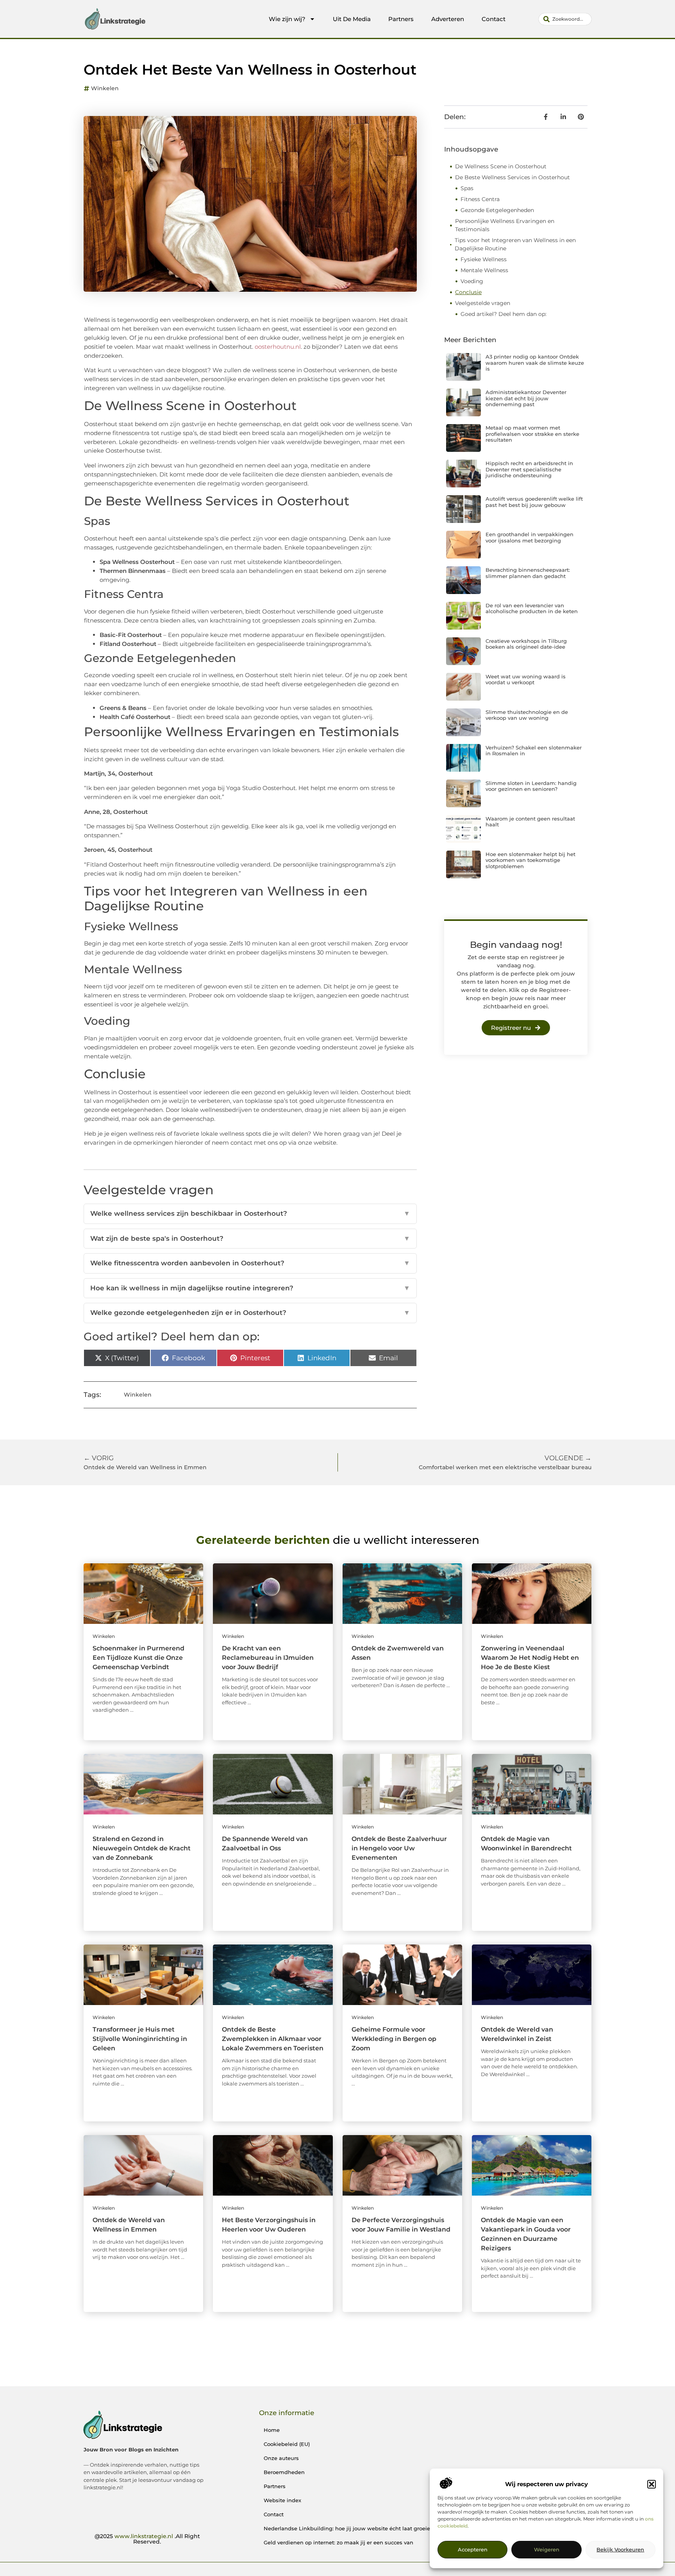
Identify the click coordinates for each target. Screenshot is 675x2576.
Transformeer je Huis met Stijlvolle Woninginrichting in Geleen (140, 2039)
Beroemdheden (284, 2472)
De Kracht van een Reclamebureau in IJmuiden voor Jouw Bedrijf (268, 1658)
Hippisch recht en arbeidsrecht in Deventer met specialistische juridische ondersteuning (529, 469)
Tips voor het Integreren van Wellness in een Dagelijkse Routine (515, 244)
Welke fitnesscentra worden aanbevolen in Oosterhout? (250, 1263)
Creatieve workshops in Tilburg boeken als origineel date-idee (526, 644)
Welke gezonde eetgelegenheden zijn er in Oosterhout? (250, 1313)
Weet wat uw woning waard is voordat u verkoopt (526, 680)
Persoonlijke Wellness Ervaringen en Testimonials (505, 225)
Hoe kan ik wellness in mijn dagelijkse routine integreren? (250, 1288)
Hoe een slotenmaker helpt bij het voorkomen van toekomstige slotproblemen (530, 860)
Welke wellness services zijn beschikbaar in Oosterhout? (250, 1213)
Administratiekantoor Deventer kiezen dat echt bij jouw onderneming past (526, 398)
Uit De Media (352, 19)
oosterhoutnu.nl (278, 347)
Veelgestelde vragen (483, 303)
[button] (652, 2484)
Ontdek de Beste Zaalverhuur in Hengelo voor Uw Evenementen (399, 1848)
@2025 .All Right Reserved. (147, 2539)
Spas (467, 188)
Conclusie (468, 292)
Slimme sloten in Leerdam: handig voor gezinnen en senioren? (531, 786)
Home (272, 2430)
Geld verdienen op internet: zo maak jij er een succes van (338, 2542)
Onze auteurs (281, 2458)
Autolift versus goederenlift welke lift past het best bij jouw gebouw (534, 502)
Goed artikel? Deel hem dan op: (504, 314)
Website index (282, 2500)
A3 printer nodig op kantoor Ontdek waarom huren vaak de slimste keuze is (535, 363)
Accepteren (473, 2550)
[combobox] (565, 19)
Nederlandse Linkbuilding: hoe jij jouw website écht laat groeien (349, 2528)
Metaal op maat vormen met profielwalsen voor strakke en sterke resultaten (532, 434)
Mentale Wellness (484, 270)
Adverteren (448, 19)
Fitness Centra (480, 199)
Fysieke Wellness (484, 259)
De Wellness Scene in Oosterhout (501, 166)
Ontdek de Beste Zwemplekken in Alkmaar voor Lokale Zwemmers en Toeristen (273, 2039)
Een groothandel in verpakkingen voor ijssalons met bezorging (529, 537)
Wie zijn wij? (287, 19)
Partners (401, 19)
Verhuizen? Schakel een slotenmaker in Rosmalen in (534, 751)
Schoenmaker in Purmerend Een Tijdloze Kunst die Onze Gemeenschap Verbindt (138, 1658)
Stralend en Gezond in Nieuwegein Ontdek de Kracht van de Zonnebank (142, 1848)
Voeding (472, 281)
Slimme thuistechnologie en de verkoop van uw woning (527, 715)
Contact (494, 19)
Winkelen (105, 88)
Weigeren (547, 2550)
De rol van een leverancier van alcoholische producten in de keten (532, 608)
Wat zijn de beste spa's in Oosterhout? (250, 1238)
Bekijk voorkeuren (620, 2550)
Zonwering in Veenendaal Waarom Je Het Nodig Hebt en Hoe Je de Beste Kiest (530, 1658)
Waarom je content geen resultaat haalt (530, 822)
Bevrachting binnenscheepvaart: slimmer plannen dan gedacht (528, 573)
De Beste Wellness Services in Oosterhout (512, 177)
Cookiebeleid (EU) (287, 2444)
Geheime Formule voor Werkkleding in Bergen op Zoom (394, 2039)
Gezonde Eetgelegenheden (497, 210)
